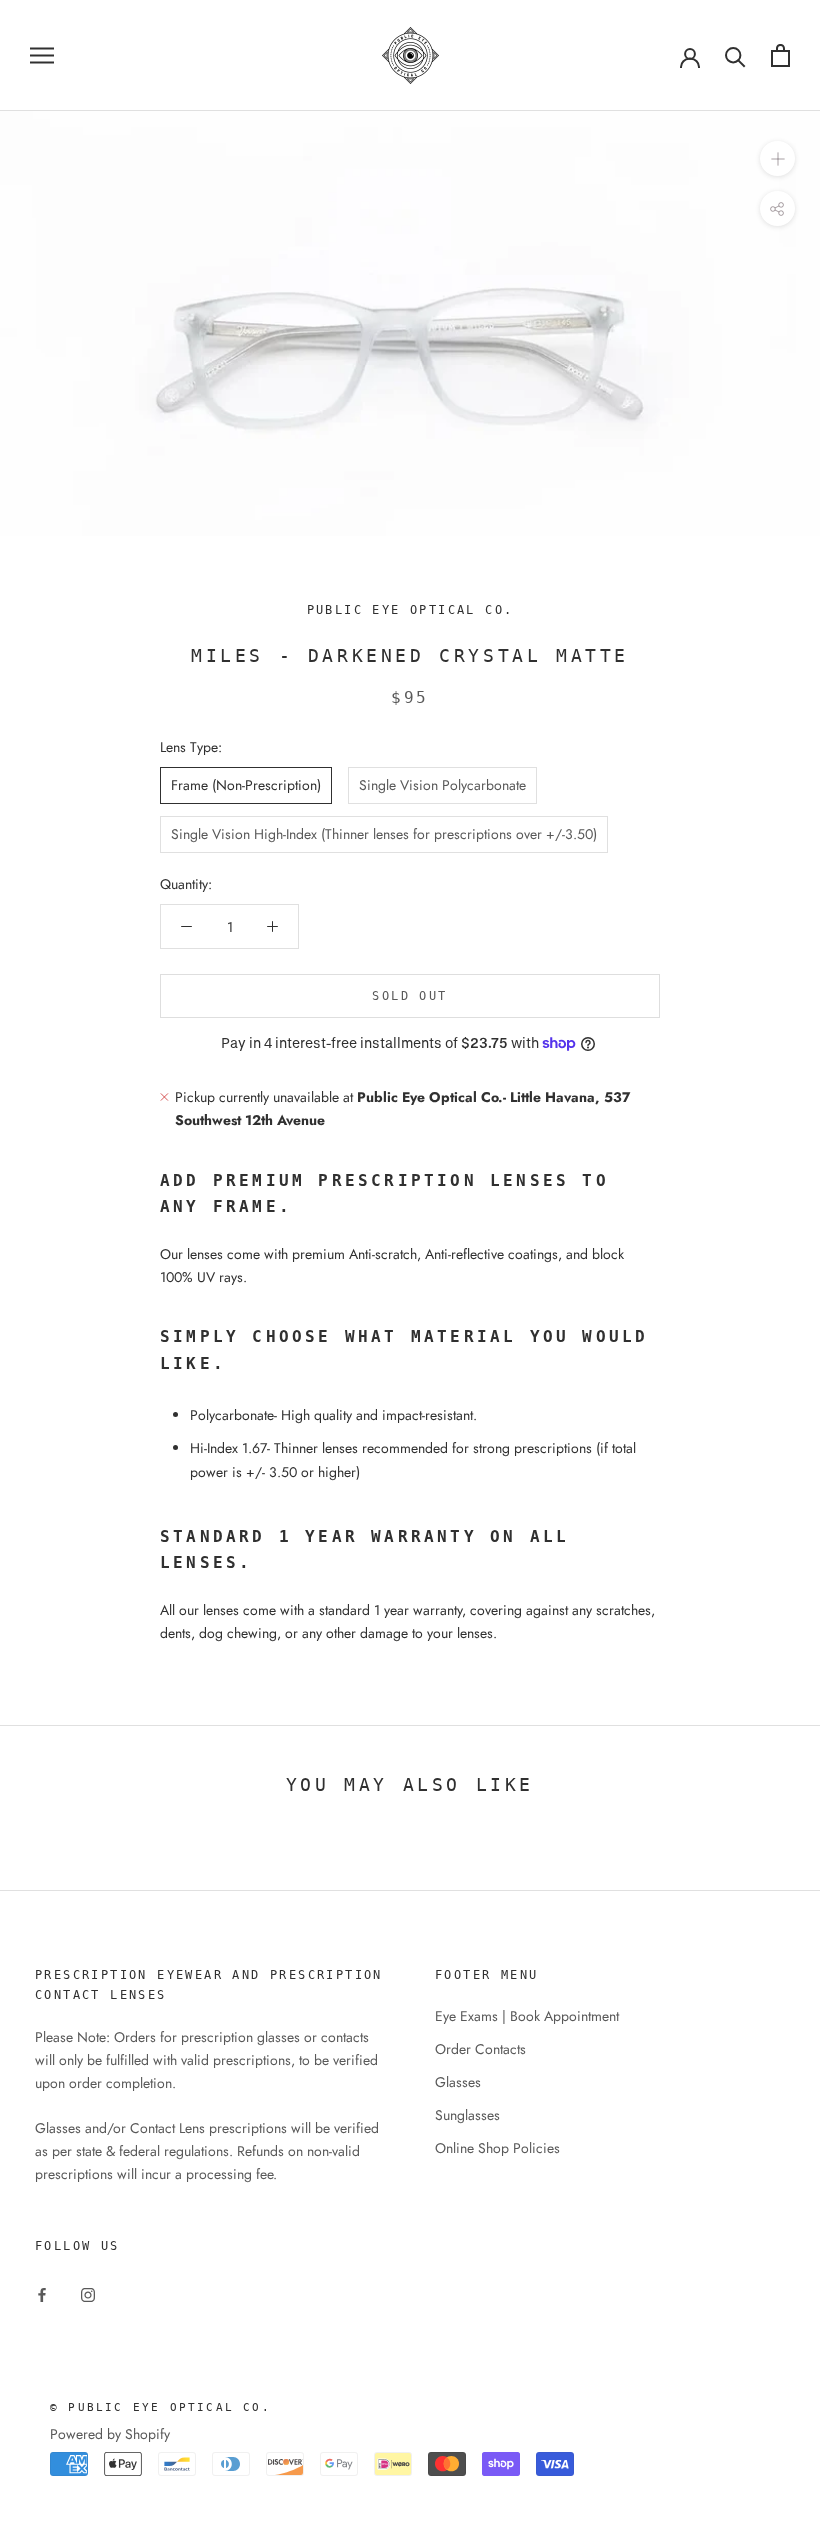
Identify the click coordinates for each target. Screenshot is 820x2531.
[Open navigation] (42, 55)
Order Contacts (480, 2049)
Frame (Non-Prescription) (246, 785)
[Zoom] (777, 158)
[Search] (735, 55)
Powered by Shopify (110, 2434)
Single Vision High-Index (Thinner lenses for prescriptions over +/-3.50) (384, 834)
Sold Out (409, 996)
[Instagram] (88, 2293)
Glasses (458, 2082)
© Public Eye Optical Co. (160, 2407)
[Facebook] (42, 2293)
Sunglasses (467, 2115)
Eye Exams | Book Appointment (527, 2016)
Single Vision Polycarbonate (442, 785)
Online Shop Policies (497, 2148)
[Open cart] (780, 55)
